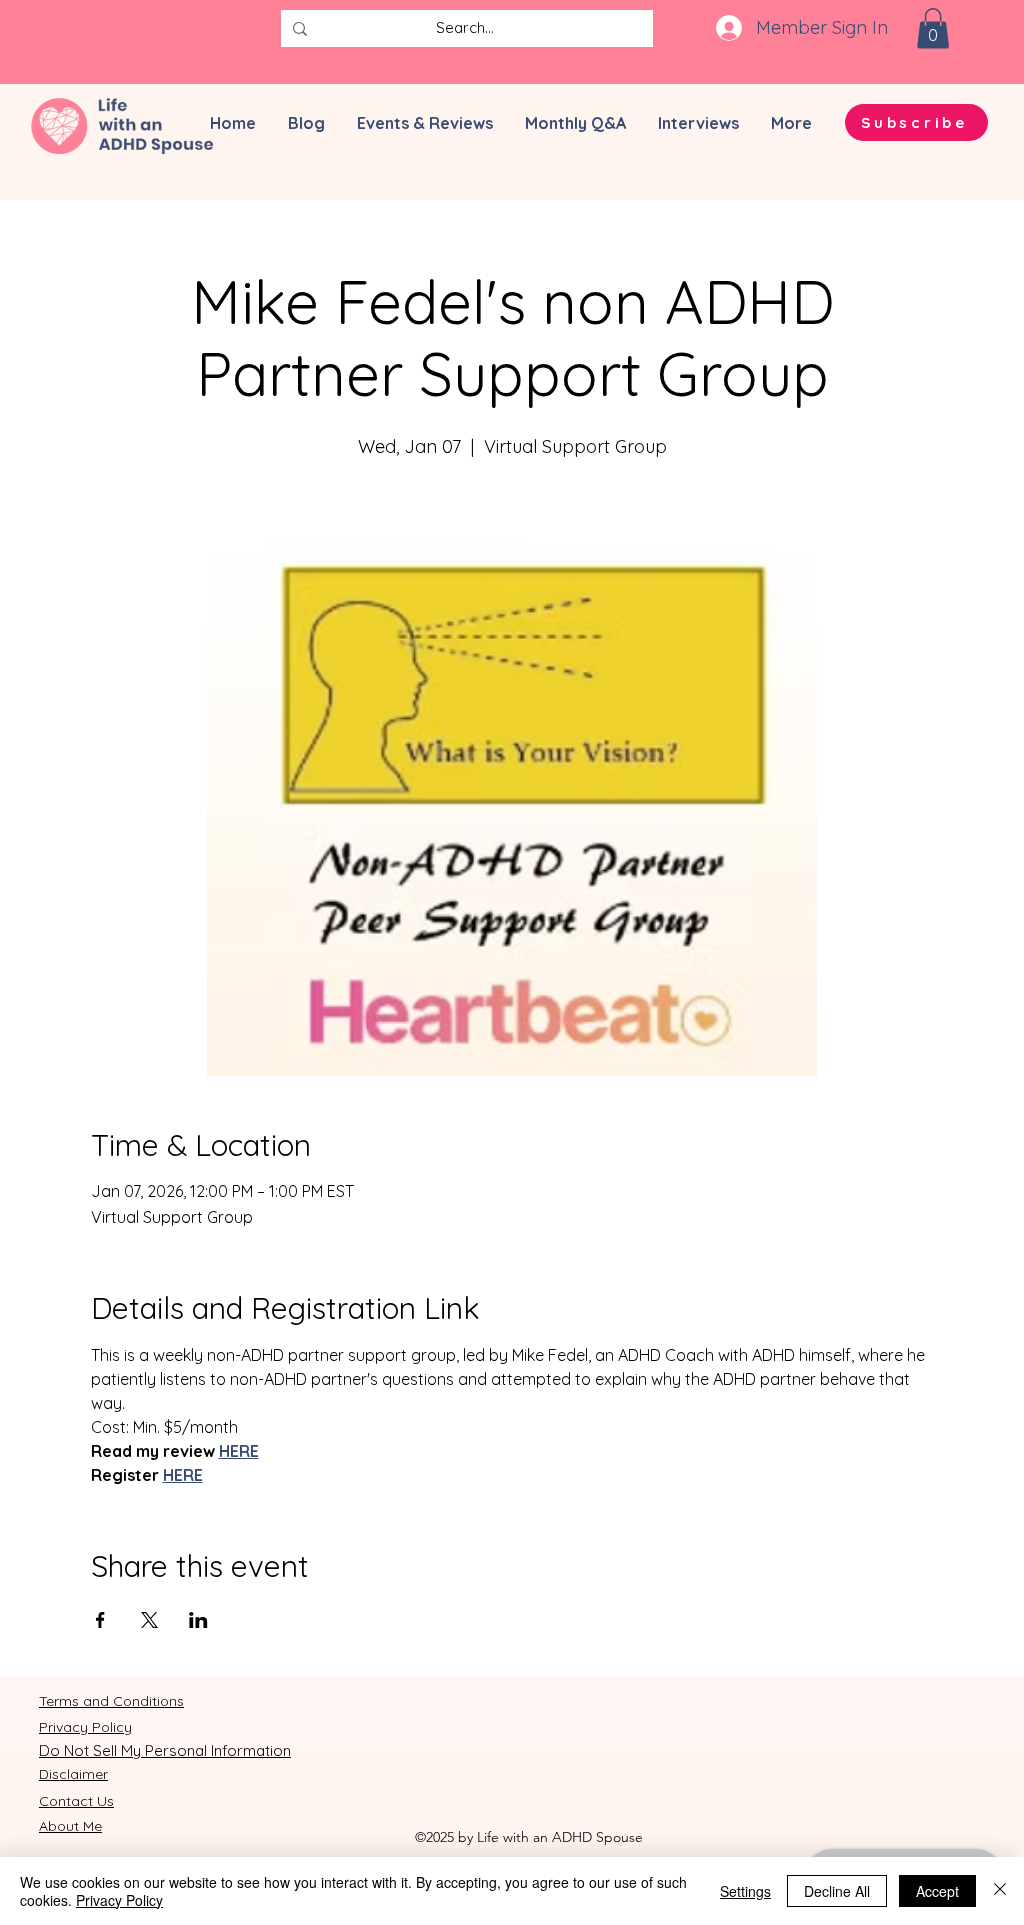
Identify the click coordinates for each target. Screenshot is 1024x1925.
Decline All (837, 1891)
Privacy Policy (119, 1900)
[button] (933, 28)
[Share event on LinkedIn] (198, 1620)
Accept (937, 1891)
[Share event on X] (149, 1620)
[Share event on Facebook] (100, 1620)
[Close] (1000, 1891)
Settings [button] (745, 1891)
